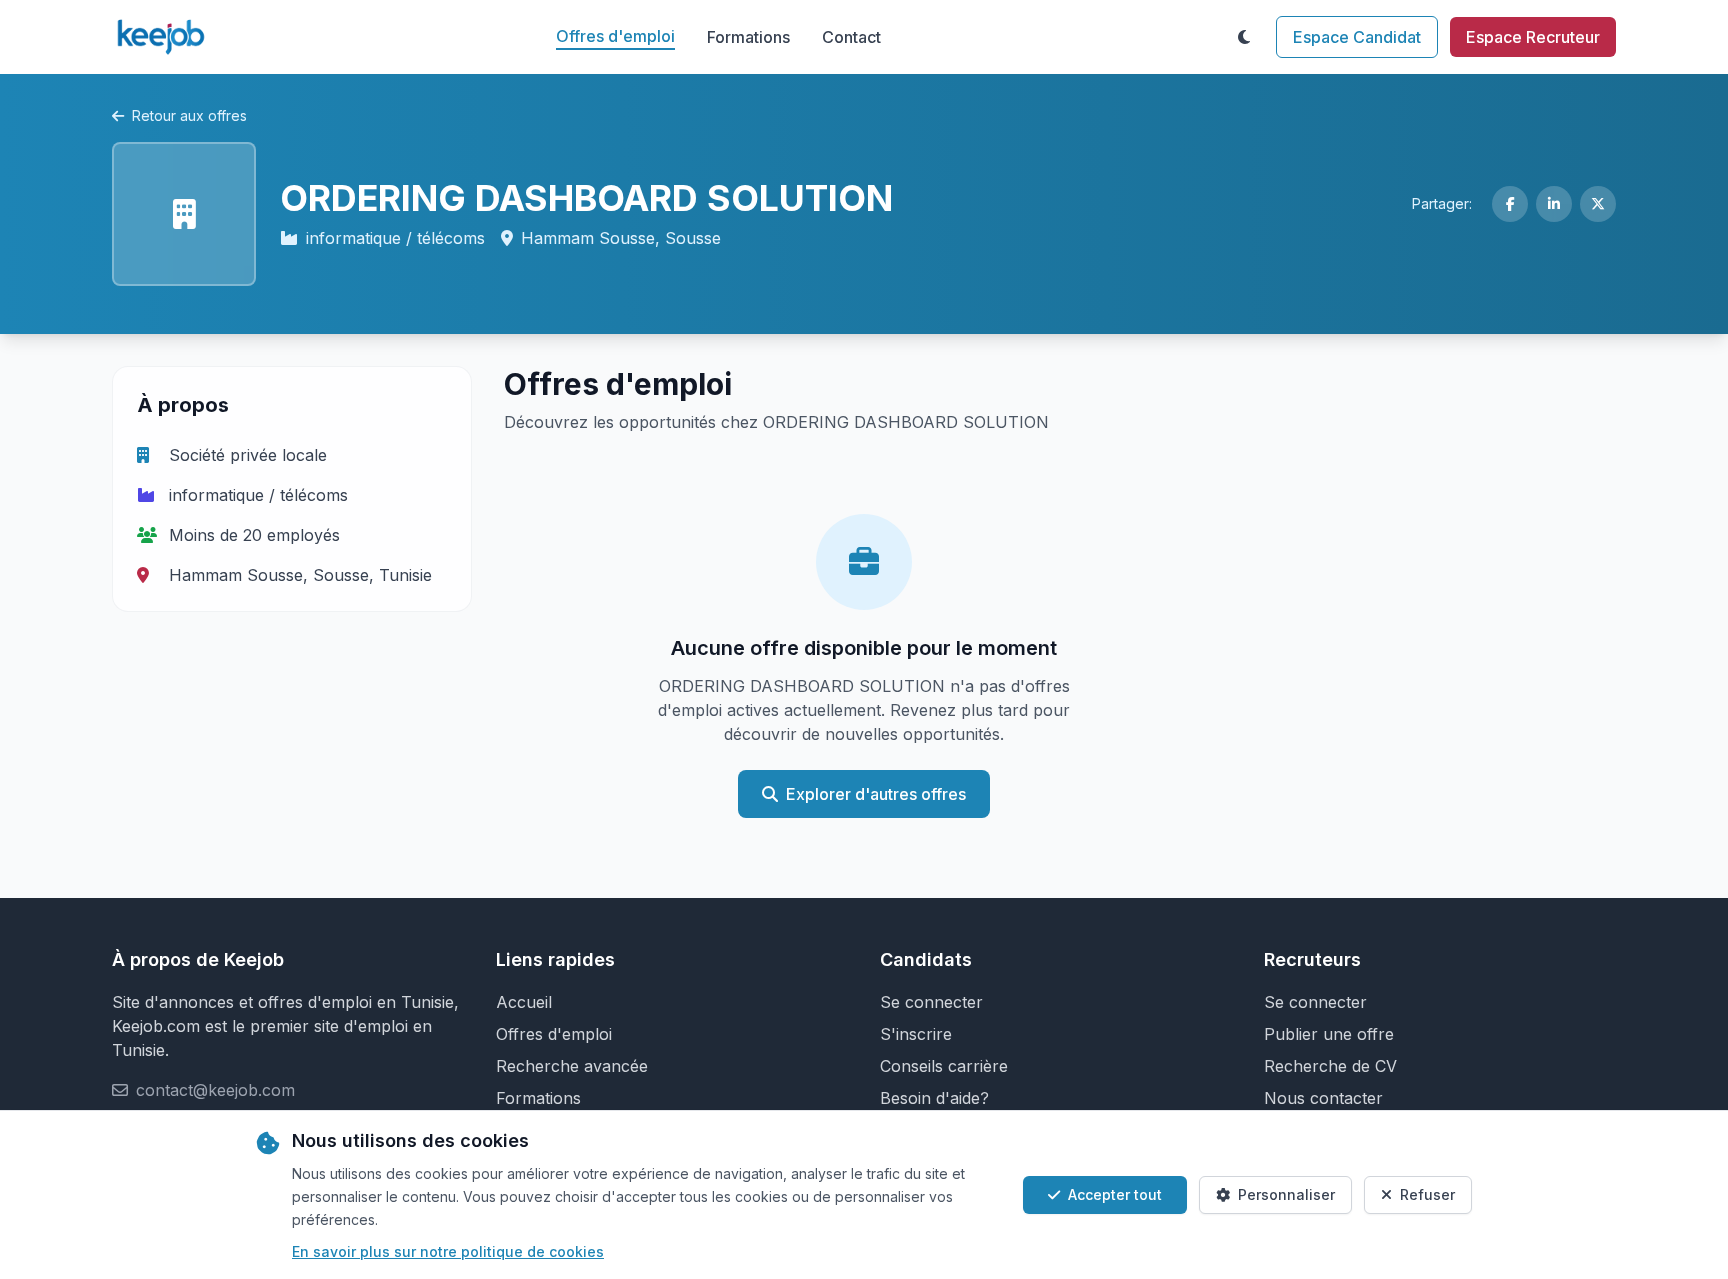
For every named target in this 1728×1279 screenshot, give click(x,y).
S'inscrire (916, 1034)
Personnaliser (1286, 1194)
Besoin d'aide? (934, 1098)
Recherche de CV (1330, 1066)
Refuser (1427, 1194)
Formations (748, 37)
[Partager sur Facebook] (1510, 204)
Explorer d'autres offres (876, 794)
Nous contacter (1323, 1098)
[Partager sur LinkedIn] (1554, 204)
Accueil (524, 1002)
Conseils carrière (944, 1066)
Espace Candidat (1357, 37)
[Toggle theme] (1244, 37)
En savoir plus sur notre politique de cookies (448, 1251)
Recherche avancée (572, 1066)
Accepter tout (1115, 1194)
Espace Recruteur (1533, 37)
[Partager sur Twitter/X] (1598, 204)
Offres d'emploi (615, 36)
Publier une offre (1329, 1034)
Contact (851, 37)
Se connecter (931, 1002)
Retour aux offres (189, 115)
